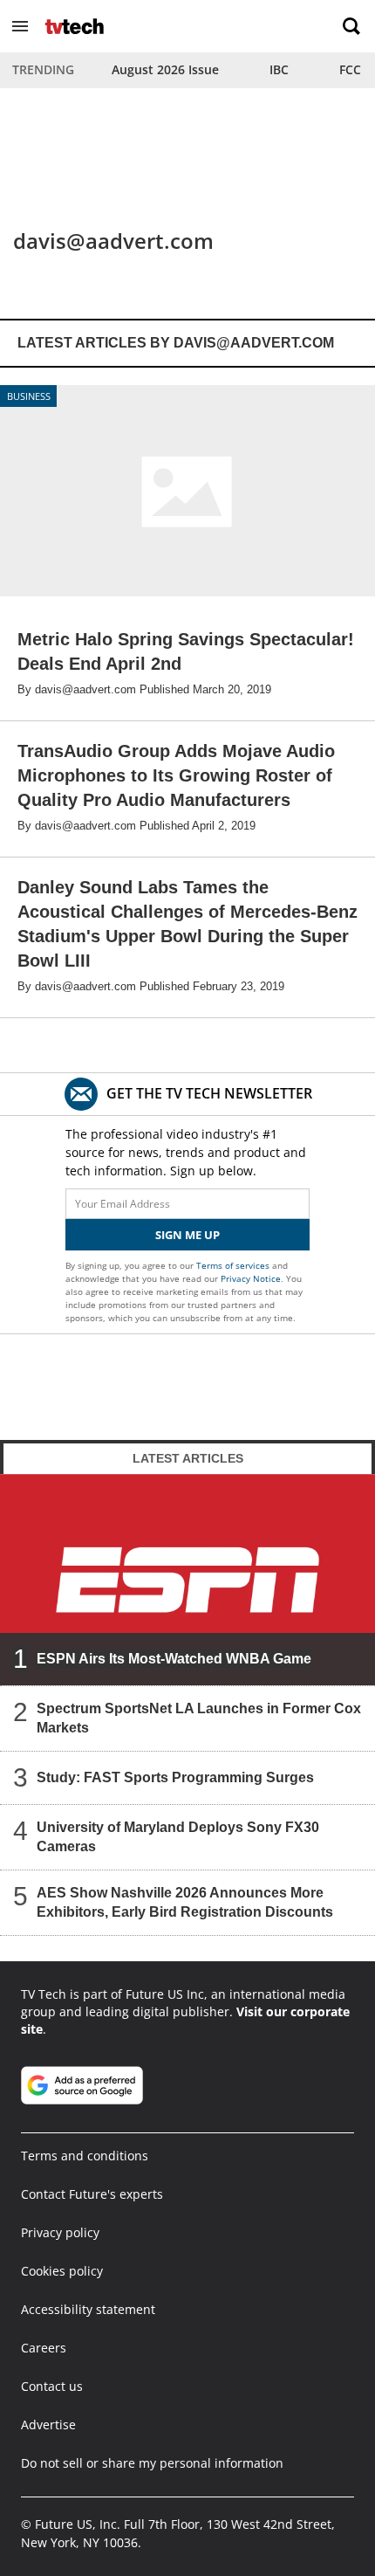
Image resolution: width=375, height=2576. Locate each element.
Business (29, 396)
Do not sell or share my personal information (152, 2463)
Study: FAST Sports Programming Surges (175, 1777)
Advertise (48, 2424)
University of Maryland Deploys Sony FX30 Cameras (178, 1836)
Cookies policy (62, 2271)
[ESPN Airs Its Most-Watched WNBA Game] (187, 1580)
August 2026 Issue (165, 69)
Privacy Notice (251, 1278)
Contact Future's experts (92, 2194)
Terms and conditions (85, 2156)
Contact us (52, 2386)
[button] (20, 26)
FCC (350, 69)
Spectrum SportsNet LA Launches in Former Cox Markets (199, 1717)
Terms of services (234, 1265)
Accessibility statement (88, 2309)
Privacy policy (60, 2232)
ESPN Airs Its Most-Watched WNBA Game (174, 1658)
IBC (279, 69)
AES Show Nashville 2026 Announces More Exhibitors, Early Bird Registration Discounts (185, 1901)
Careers (44, 2348)
